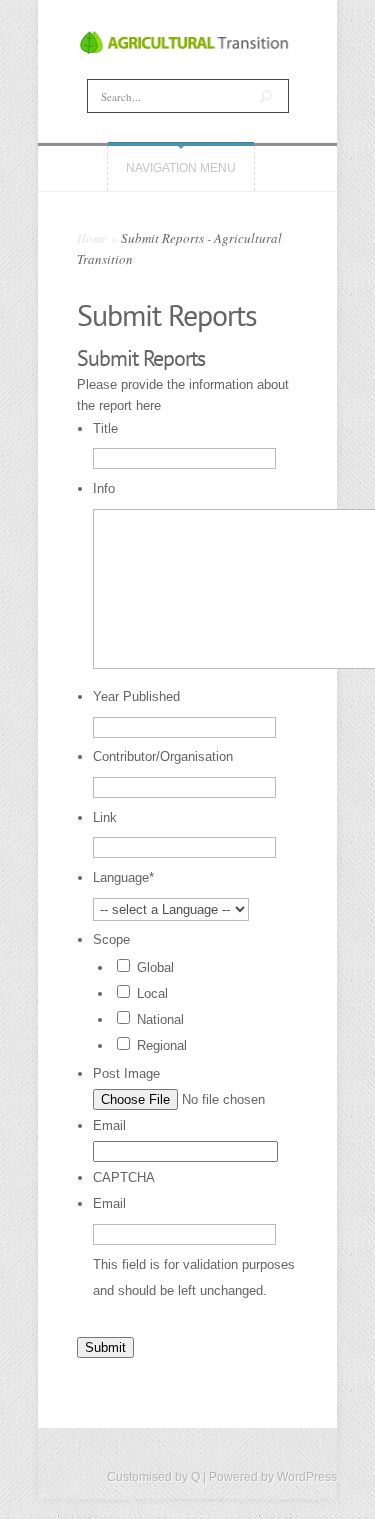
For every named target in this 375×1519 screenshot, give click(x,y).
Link (105, 817)
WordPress (307, 1477)
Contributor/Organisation (163, 756)
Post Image (126, 1073)
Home (92, 238)
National (160, 1019)
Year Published (136, 696)
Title (105, 428)
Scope (111, 939)
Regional (162, 1045)
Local (152, 993)
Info (104, 488)
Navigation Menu (181, 168)
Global (155, 967)
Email (109, 1125)
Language (123, 877)
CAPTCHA (124, 1177)
